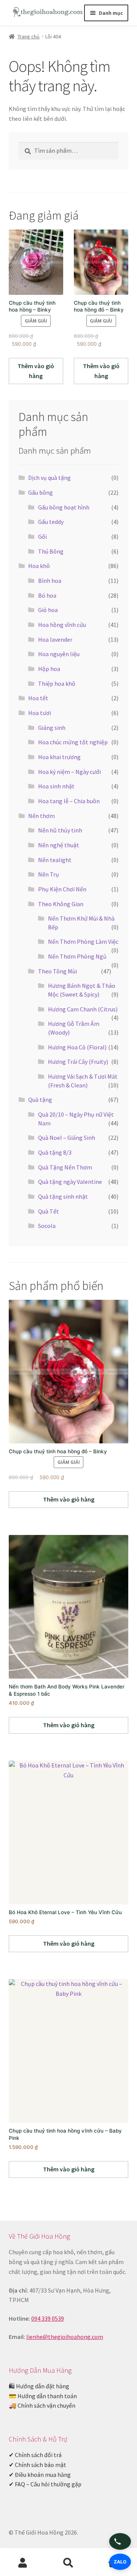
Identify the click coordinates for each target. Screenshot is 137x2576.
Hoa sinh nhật (56, 786)
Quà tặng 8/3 (55, 1152)
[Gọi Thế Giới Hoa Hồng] (120, 2541)
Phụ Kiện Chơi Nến (62, 889)
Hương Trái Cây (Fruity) (78, 1062)
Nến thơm (41, 816)
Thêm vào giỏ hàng (36, 371)
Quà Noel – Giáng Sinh (67, 1138)
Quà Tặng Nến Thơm (65, 1167)
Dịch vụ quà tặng (49, 478)
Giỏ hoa (48, 610)
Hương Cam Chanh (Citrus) (83, 1009)
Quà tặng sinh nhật (63, 1196)
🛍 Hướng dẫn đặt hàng (39, 2386)
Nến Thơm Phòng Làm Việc (83, 941)
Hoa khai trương (59, 757)
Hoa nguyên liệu (59, 654)
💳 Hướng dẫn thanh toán (43, 2396)
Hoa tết (38, 698)
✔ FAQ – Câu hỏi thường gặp (45, 2484)
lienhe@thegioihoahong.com (65, 2337)
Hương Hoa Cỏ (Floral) (77, 1047)
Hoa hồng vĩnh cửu (62, 625)
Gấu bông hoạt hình (64, 507)
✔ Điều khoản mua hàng (40, 2475)
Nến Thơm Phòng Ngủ (77, 956)
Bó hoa (47, 595)
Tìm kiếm (68, 2563)
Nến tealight (55, 860)
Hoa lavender (55, 639)
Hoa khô (39, 566)
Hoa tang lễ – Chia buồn (69, 801)
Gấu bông (41, 492)
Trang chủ (29, 36)
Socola (47, 1226)
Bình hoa (50, 581)
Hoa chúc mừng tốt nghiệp (73, 742)
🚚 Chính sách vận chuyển (42, 2405)
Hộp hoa (49, 669)
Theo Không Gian (61, 904)
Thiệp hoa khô (57, 684)
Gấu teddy (51, 522)
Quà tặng (40, 1100)
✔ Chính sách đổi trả (35, 2455)
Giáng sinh (52, 728)
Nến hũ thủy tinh (60, 830)
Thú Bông (51, 551)
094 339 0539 (48, 2318)
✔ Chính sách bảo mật (37, 2465)
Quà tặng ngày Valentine (70, 1182)
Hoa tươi (40, 713)
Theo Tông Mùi (57, 971)
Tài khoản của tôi (23, 2563)
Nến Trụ (49, 874)
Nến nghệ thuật (59, 845)
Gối (42, 536)
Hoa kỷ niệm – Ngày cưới (69, 772)
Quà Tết (49, 1211)
